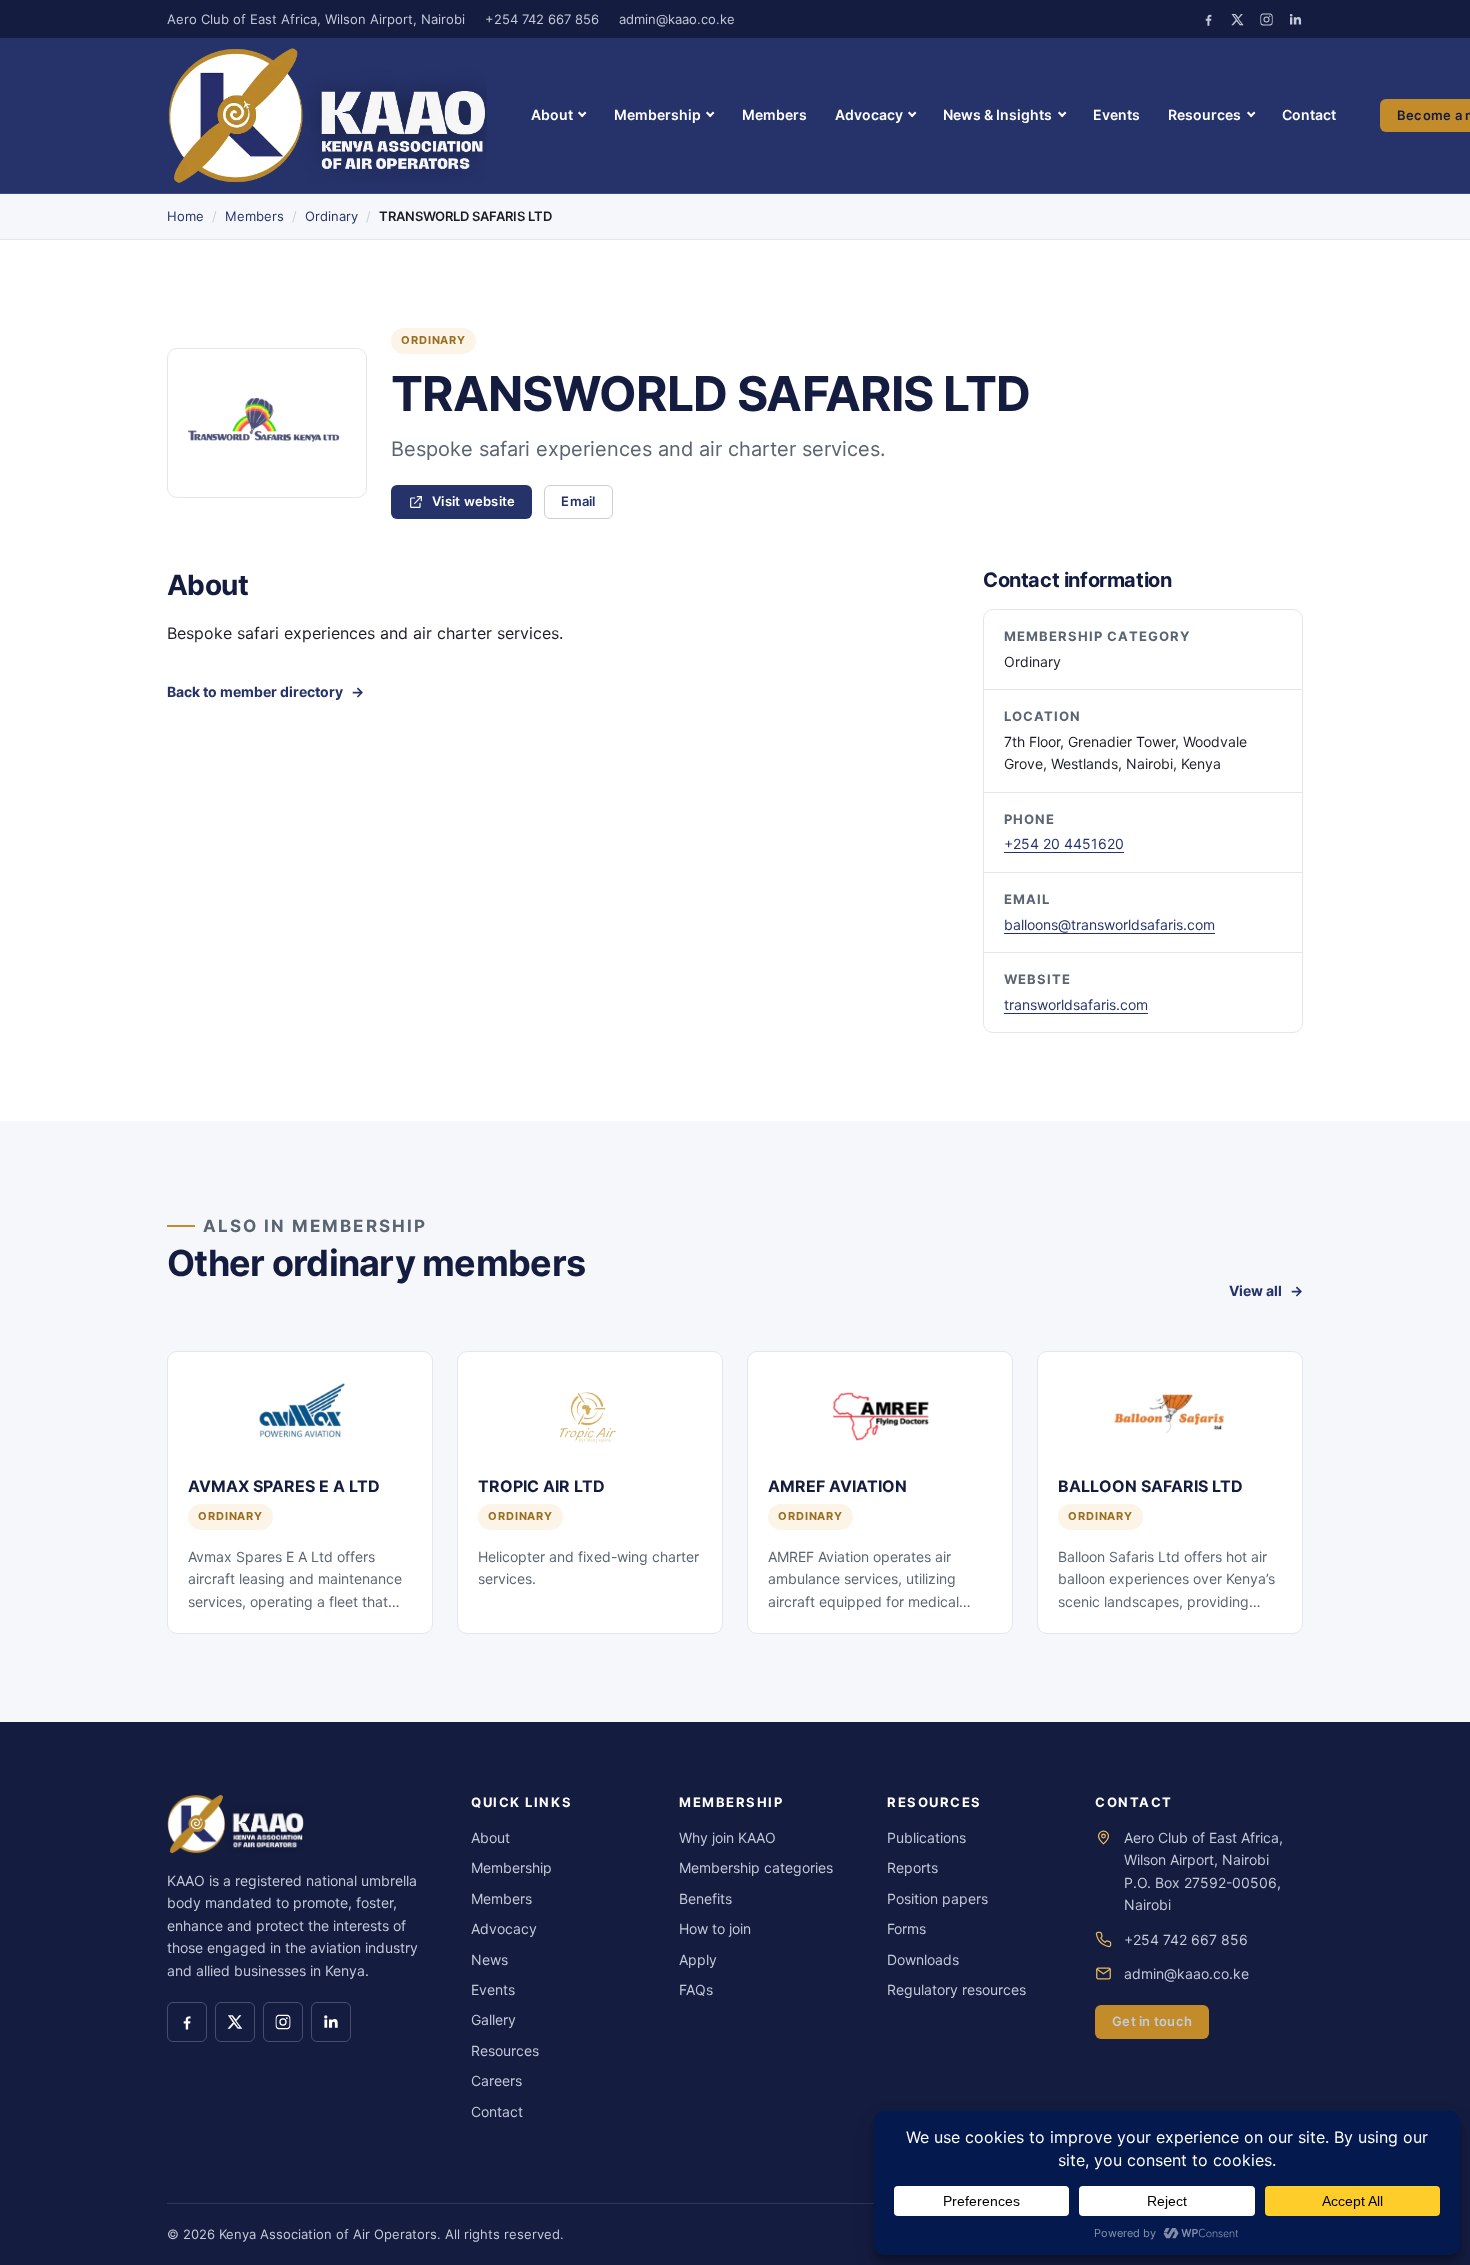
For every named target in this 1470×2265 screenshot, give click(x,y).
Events (1116, 114)
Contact (1309, 114)
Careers (496, 2080)
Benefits (705, 1898)
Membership (657, 114)
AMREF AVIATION (837, 1486)
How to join (715, 1928)
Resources (1204, 114)
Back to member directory (255, 691)
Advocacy (869, 114)
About (552, 114)
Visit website (482, 504)
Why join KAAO (727, 1837)
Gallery (493, 2019)
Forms (906, 1928)
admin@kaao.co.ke (677, 19)
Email (578, 501)
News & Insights (997, 114)
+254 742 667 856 (542, 19)
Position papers (937, 1898)
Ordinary (331, 216)
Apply (698, 1959)
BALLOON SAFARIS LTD (1150, 1486)
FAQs (696, 1989)
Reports (912, 1867)
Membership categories (756, 1867)
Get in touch (1152, 2021)
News (489, 1959)
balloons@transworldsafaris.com (1109, 924)
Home (185, 216)
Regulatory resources (956, 1989)
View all (1255, 1290)
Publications (926, 1837)
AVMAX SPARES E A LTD (284, 1486)
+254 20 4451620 (1064, 843)
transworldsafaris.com (1076, 1004)
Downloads (923, 1959)
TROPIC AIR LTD (541, 1486)
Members (774, 114)
